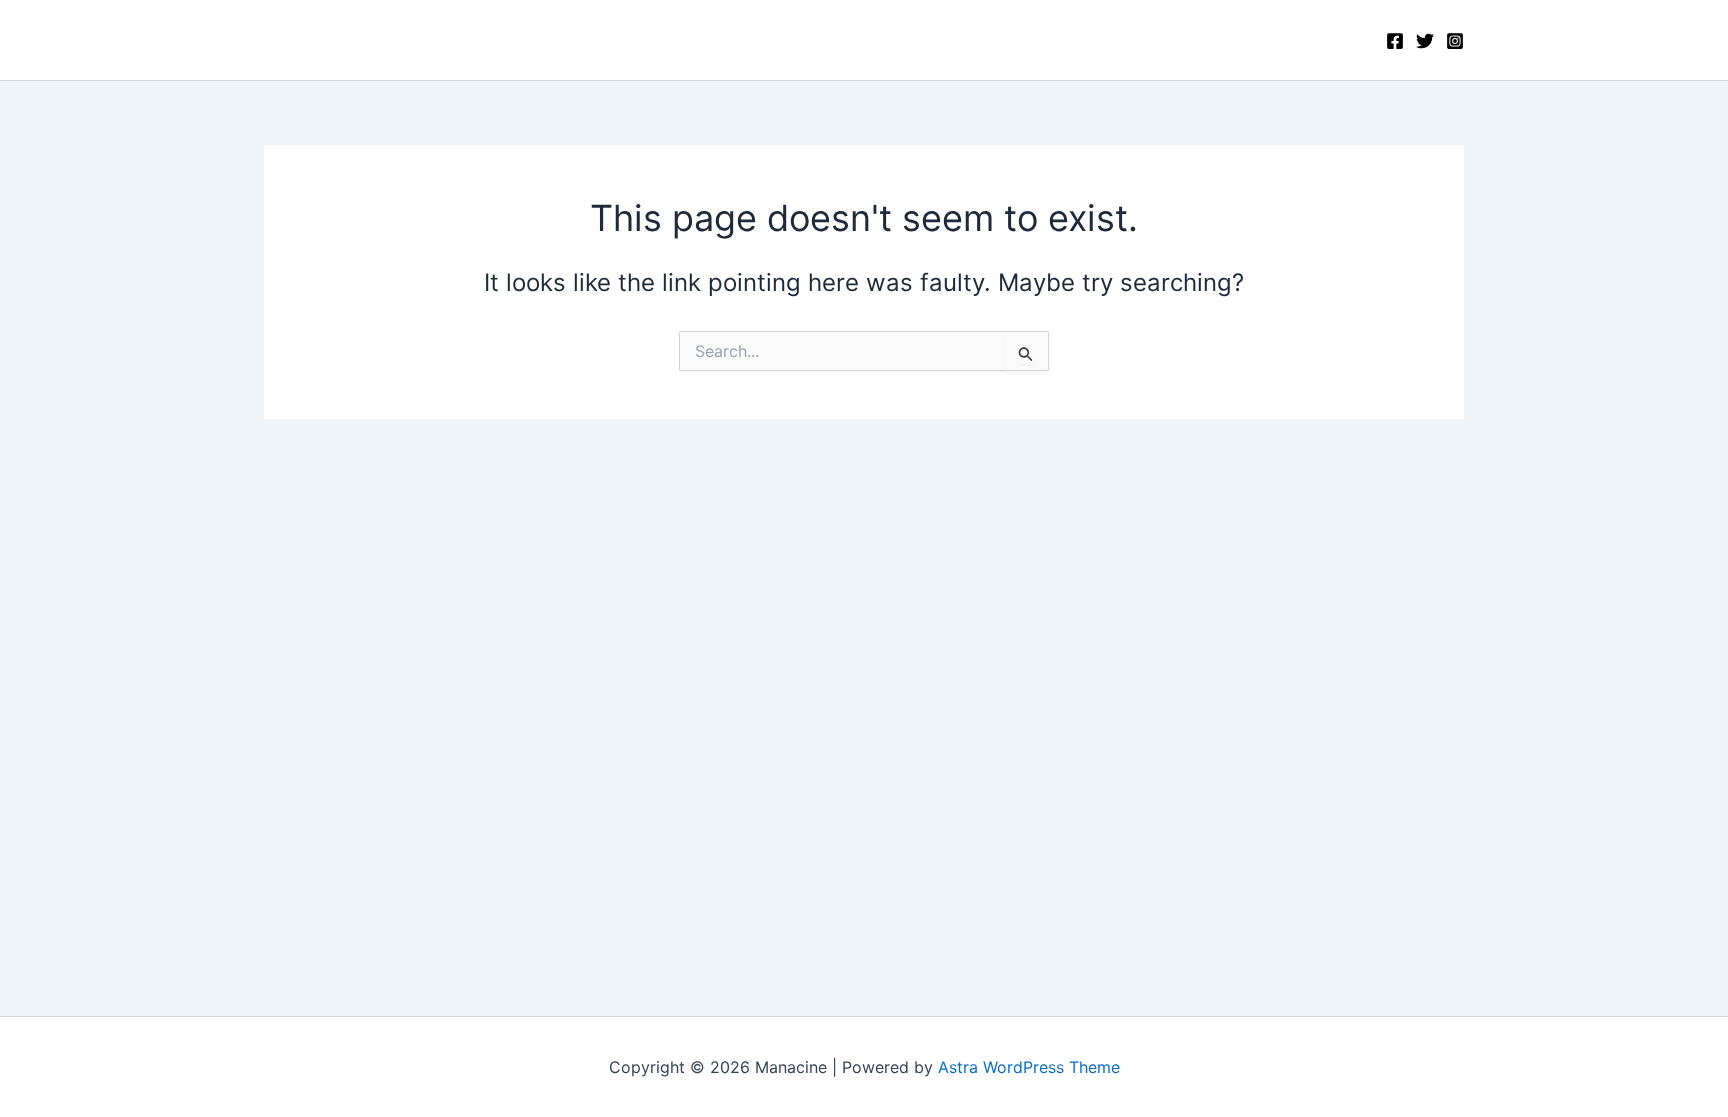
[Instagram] (1455, 41)
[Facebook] (1395, 41)
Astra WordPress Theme (1029, 1067)
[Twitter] (1425, 41)
